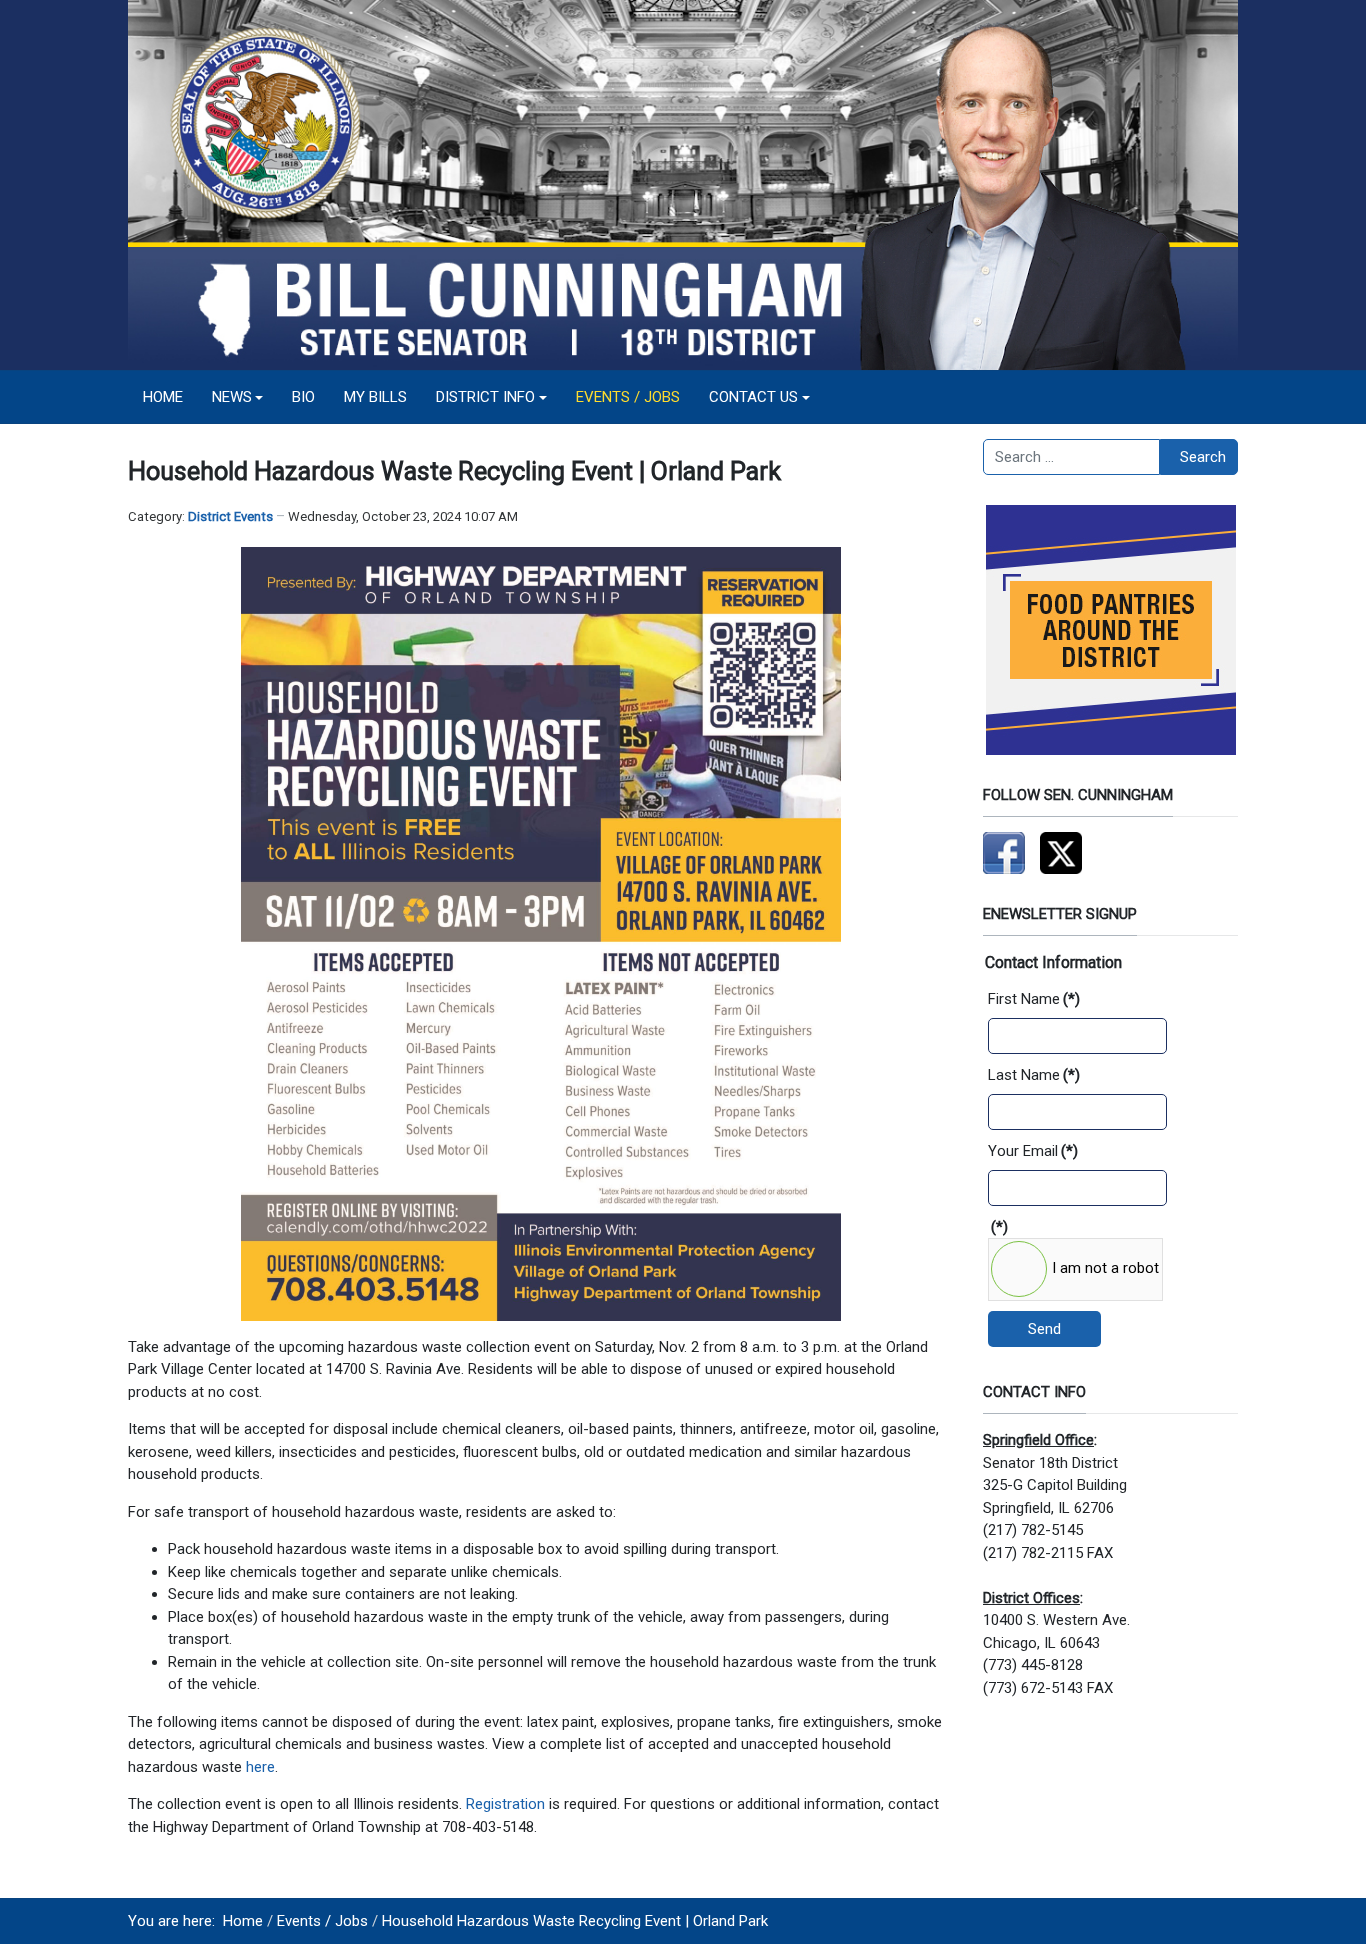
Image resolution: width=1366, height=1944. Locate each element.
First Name (1034, 999)
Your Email (1033, 1151)
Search (1203, 457)
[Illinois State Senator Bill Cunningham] (683, 184)
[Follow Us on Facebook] (1004, 852)
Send (1044, 1329)
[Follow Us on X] (1061, 852)
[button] (237, 397)
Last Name (1034, 1075)
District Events (230, 516)
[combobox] (1071, 457)
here (260, 1767)
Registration (505, 1804)
